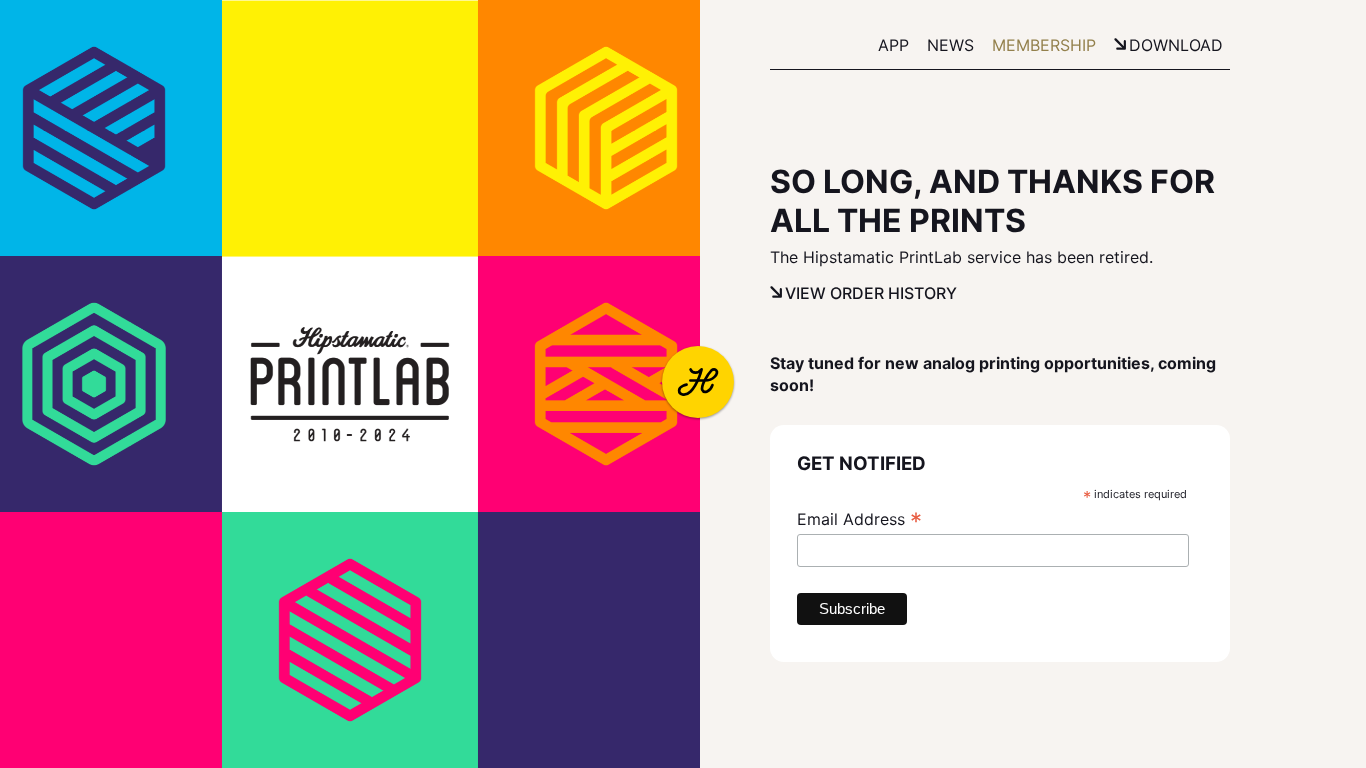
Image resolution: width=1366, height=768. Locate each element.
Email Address (859, 519)
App (893, 45)
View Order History (871, 293)
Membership (1044, 45)
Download (1176, 45)
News (950, 45)
